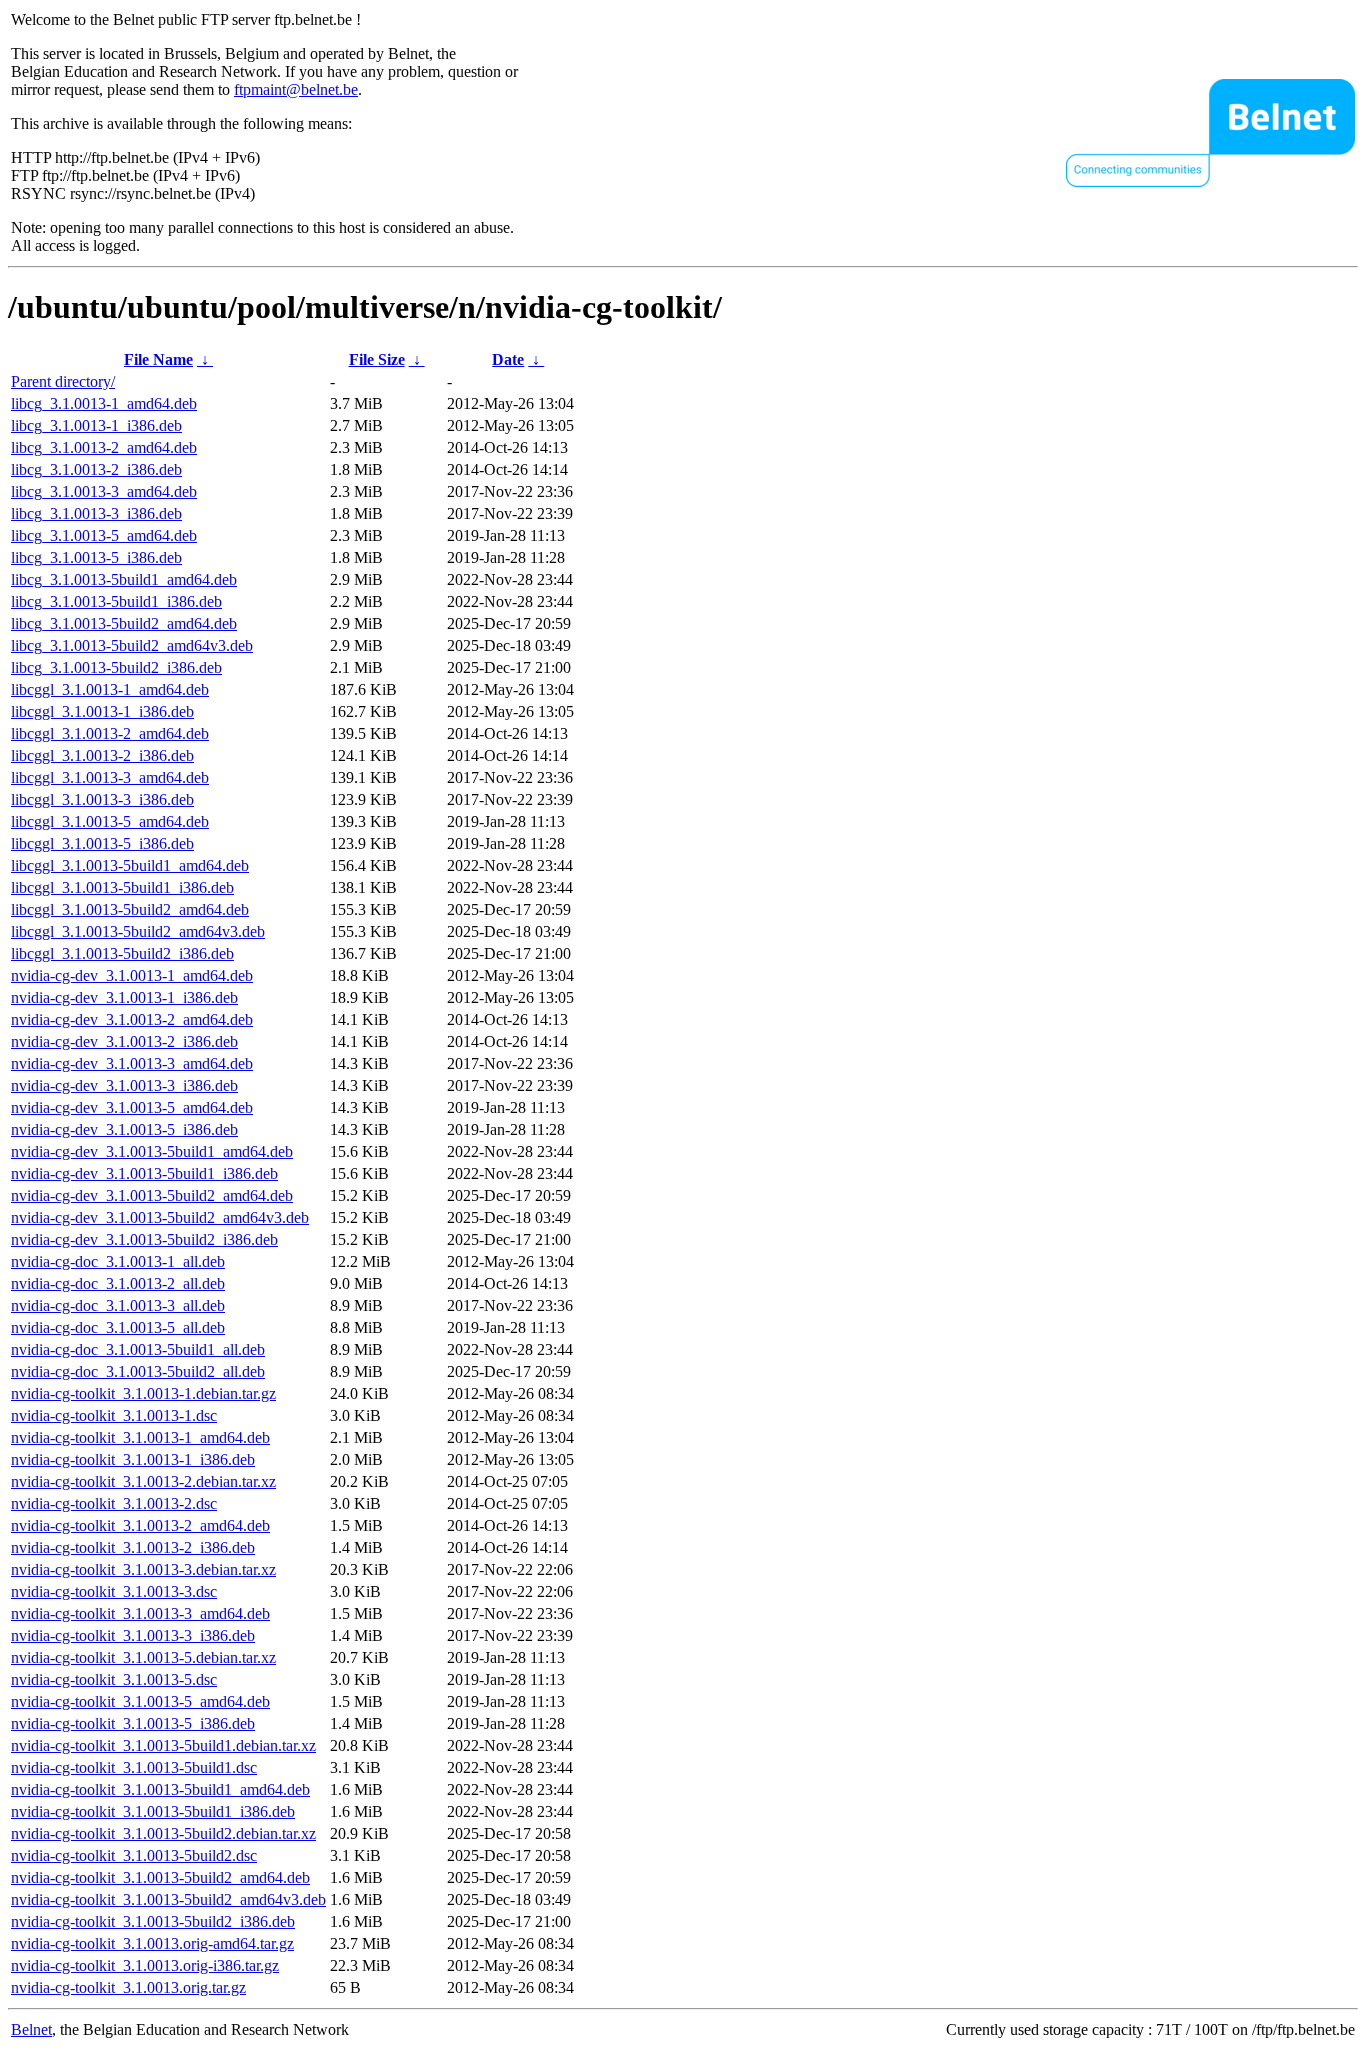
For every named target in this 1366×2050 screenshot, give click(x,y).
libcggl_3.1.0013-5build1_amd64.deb (130, 865)
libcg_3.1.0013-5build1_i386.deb (116, 601)
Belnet (31, 2029)
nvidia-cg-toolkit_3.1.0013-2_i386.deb (133, 1547)
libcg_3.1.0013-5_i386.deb (96, 557)
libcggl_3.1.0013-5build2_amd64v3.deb (138, 931)
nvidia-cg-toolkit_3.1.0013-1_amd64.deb (140, 1437)
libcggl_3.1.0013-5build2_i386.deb (122, 953)
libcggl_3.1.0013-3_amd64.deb (110, 777)
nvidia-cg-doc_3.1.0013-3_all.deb (118, 1305)
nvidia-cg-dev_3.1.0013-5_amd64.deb (132, 1107)
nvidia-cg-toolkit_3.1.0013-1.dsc (114, 1415)
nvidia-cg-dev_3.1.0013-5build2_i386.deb (144, 1239)
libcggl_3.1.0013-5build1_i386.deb (122, 887)
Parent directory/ (63, 381)
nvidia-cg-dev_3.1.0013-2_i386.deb (124, 1041)
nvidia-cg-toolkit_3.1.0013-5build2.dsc (134, 1855)
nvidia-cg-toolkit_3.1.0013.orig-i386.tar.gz (145, 1965)
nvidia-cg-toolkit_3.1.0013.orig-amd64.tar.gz (152, 1943)
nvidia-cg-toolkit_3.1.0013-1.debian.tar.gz (143, 1393)
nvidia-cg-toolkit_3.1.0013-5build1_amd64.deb (160, 1789)
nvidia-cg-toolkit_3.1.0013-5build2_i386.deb (153, 1921)
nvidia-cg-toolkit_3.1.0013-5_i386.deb (133, 1723)
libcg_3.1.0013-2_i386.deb (96, 469)
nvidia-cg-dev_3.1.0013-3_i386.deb (124, 1085)
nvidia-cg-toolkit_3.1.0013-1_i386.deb (133, 1459)
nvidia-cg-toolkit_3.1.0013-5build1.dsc (134, 1767)
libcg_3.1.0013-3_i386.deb (96, 513)
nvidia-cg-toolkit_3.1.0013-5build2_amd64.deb (160, 1877)
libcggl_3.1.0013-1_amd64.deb (110, 689)
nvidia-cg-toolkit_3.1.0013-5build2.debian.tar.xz (163, 1833)
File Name (158, 359)
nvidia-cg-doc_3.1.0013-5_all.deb (118, 1327)
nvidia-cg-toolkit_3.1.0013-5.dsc (114, 1679)
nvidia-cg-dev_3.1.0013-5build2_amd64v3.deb (160, 1217)
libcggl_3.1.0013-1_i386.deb (102, 711)
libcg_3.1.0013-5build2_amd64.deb (124, 623)
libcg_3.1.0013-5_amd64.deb (104, 535)
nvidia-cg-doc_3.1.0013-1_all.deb (118, 1261)
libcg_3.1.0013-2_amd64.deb (104, 447)
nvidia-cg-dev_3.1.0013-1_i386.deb (124, 997)
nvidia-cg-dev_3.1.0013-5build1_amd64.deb (152, 1151)
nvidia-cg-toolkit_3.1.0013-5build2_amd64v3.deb (168, 1899)
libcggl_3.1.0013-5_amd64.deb (110, 821)
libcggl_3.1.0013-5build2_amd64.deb (130, 909)
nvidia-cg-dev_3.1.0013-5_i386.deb (124, 1129)
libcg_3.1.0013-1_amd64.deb (104, 403)
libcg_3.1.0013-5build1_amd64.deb (124, 579)
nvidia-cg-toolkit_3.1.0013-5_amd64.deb (140, 1701)
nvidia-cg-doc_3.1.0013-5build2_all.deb (138, 1371)
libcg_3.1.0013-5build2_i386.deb (116, 667)
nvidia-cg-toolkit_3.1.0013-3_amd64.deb (140, 1613)
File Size (377, 359)
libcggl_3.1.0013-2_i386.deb (102, 755)
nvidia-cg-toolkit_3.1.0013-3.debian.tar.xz (143, 1569)
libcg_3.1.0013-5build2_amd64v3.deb (132, 645)
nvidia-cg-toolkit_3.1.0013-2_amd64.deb (140, 1525)
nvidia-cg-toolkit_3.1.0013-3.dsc (114, 1591)
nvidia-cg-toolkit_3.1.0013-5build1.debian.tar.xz (163, 1745)
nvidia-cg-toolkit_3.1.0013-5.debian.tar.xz (143, 1657)
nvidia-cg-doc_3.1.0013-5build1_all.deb (138, 1349)
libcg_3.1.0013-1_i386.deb (96, 425)
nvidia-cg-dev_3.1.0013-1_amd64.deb (132, 975)
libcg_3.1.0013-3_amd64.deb (104, 491)
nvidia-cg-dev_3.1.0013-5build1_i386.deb (144, 1173)
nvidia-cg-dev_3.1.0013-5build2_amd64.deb (152, 1195)
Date (508, 359)
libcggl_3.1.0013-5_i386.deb (102, 843)
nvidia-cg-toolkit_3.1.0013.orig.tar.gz (128, 1987)
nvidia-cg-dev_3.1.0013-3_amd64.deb (132, 1063)
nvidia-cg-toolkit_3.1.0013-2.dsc (114, 1503)
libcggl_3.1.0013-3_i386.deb (102, 799)
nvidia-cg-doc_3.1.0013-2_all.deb (118, 1283)
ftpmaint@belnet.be (296, 89)
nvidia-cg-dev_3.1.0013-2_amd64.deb (132, 1019)
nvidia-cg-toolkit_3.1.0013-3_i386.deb (133, 1635)
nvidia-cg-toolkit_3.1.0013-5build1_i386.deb (153, 1811)
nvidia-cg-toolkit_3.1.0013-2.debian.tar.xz (143, 1481)
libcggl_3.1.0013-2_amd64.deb (110, 733)
